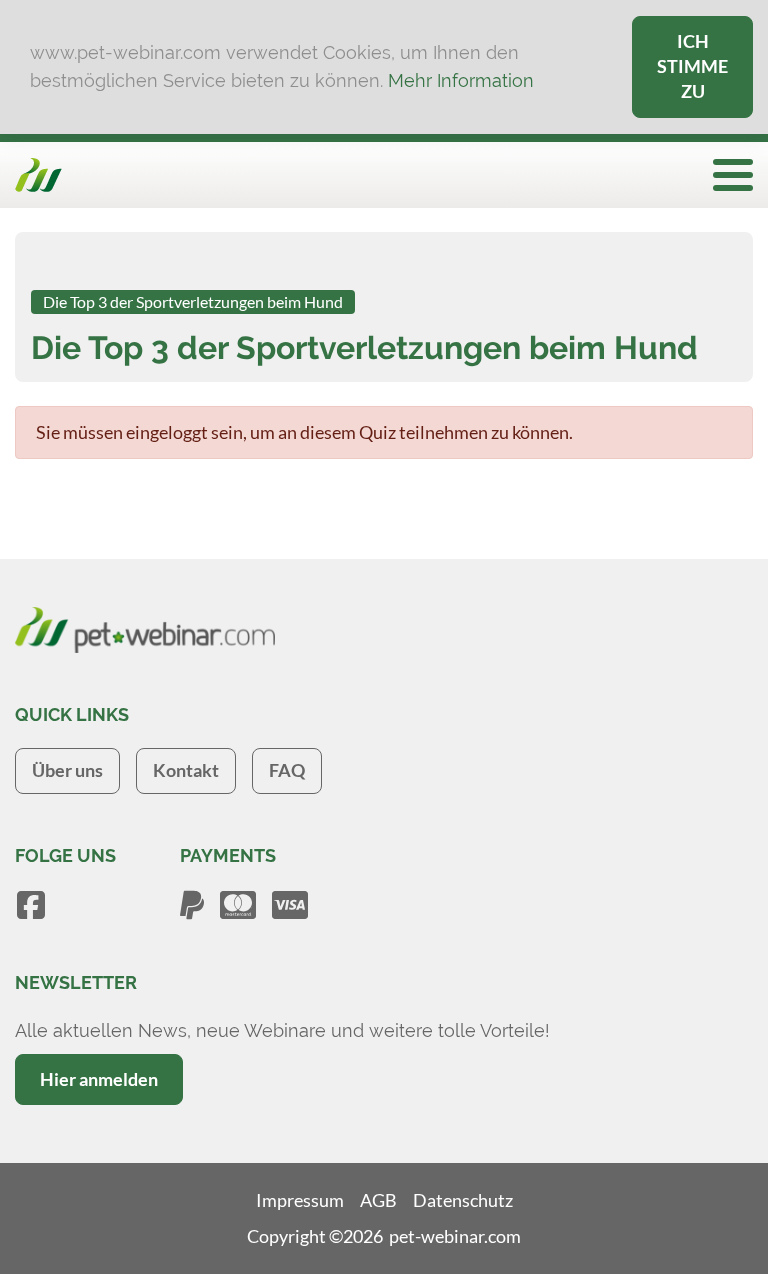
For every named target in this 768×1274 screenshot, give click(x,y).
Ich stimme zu (692, 66)
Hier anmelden (99, 1079)
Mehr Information (461, 80)
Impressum (300, 1200)
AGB (378, 1200)
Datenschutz (463, 1200)
